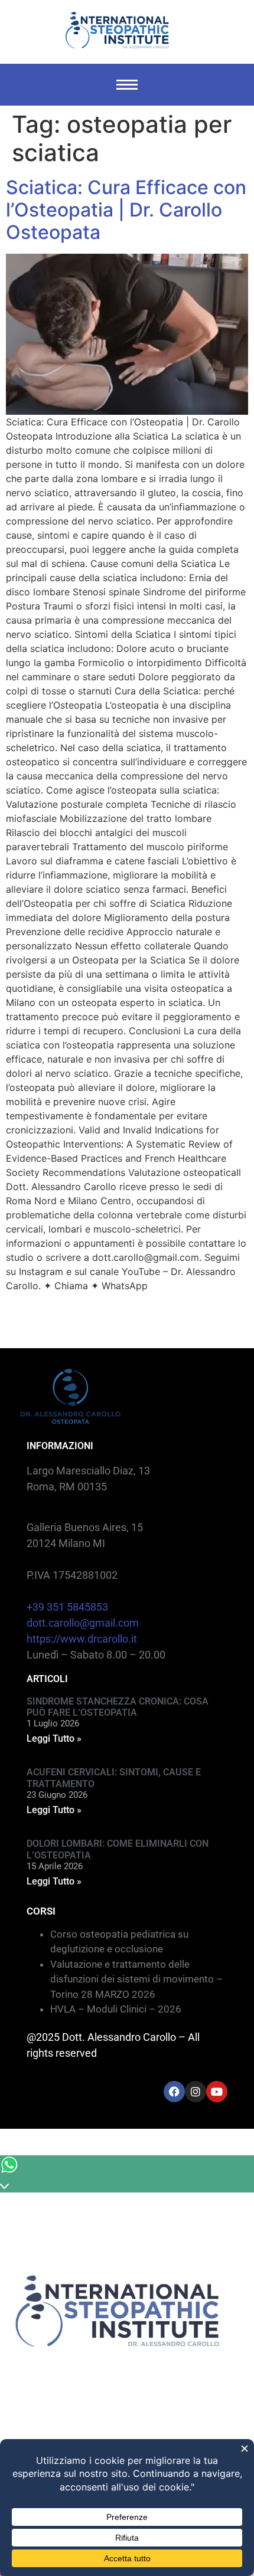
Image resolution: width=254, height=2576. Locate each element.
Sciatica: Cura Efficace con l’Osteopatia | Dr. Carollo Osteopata (126, 210)
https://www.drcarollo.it (82, 1639)
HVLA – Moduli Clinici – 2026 (116, 2009)
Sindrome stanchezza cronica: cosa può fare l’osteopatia (118, 1707)
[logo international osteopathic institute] (117, 30)
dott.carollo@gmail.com (83, 1623)
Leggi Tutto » (54, 1738)
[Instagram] (196, 2092)
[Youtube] (217, 2092)
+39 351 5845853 (67, 1607)
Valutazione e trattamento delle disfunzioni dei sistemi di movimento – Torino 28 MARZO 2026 (136, 1979)
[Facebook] (174, 2092)
